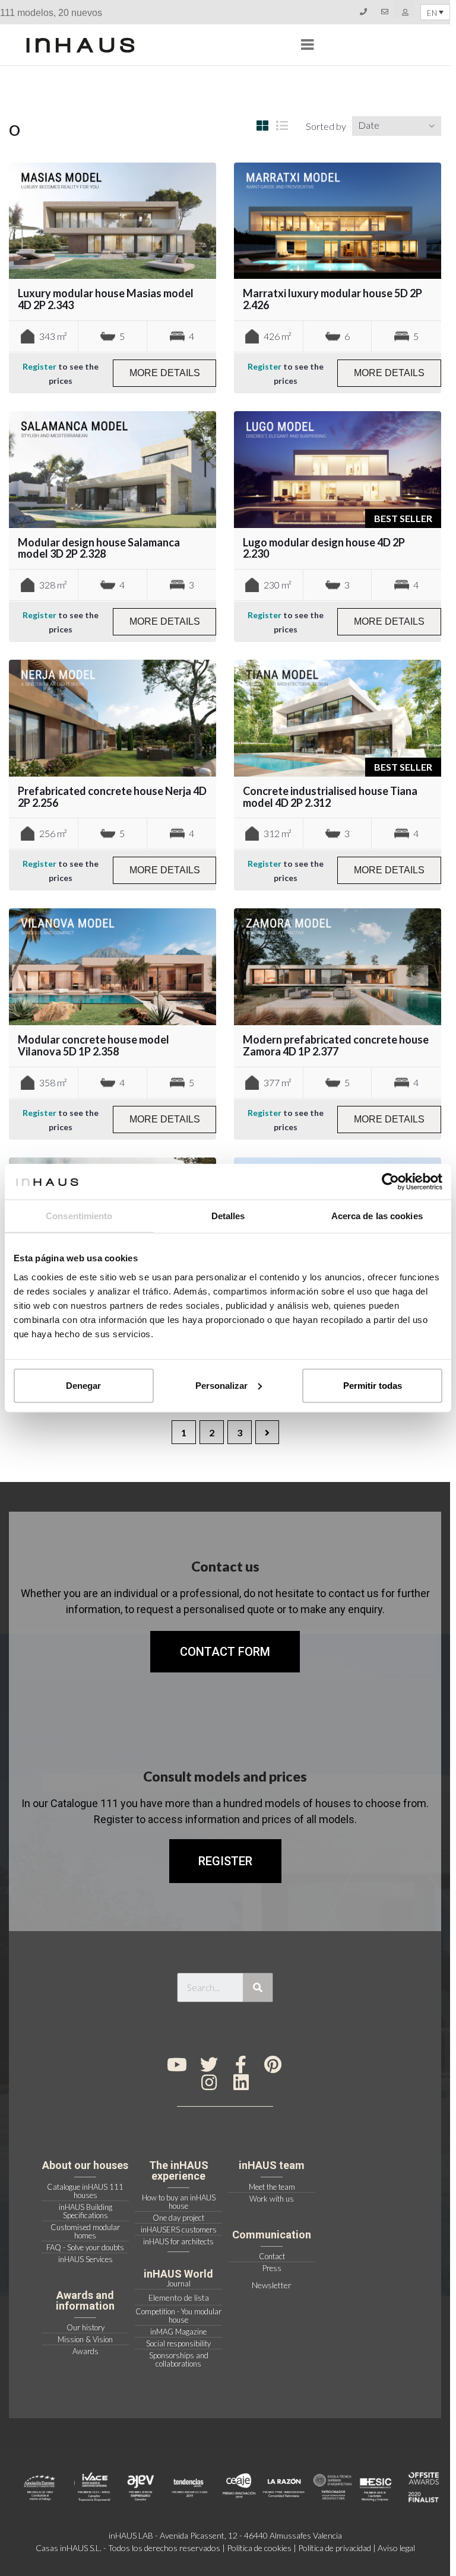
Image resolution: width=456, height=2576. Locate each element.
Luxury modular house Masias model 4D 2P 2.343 (106, 299)
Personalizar (221, 1385)
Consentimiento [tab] (79, 1216)
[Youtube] (177, 2065)
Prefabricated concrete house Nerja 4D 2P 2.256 (112, 797)
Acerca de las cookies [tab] (377, 1216)
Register (39, 366)
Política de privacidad (335, 2548)
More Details (165, 373)
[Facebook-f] (241, 2065)
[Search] (258, 1987)
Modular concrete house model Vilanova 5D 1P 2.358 (94, 1045)
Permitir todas (373, 1385)
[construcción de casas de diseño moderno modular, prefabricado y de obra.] (80, 45)
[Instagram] (209, 2082)
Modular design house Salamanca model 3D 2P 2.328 (99, 548)
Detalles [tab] (228, 1216)
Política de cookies (259, 2548)
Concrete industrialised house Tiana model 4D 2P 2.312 (330, 797)
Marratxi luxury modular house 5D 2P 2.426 (332, 299)
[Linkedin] (241, 2082)
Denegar (83, 1385)
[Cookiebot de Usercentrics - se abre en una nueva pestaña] (390, 1182)
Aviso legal (396, 2548)
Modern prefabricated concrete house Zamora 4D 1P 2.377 (336, 1045)
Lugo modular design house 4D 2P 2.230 (324, 548)
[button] (225, 1861)
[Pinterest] (273, 2065)
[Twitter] (209, 2065)
